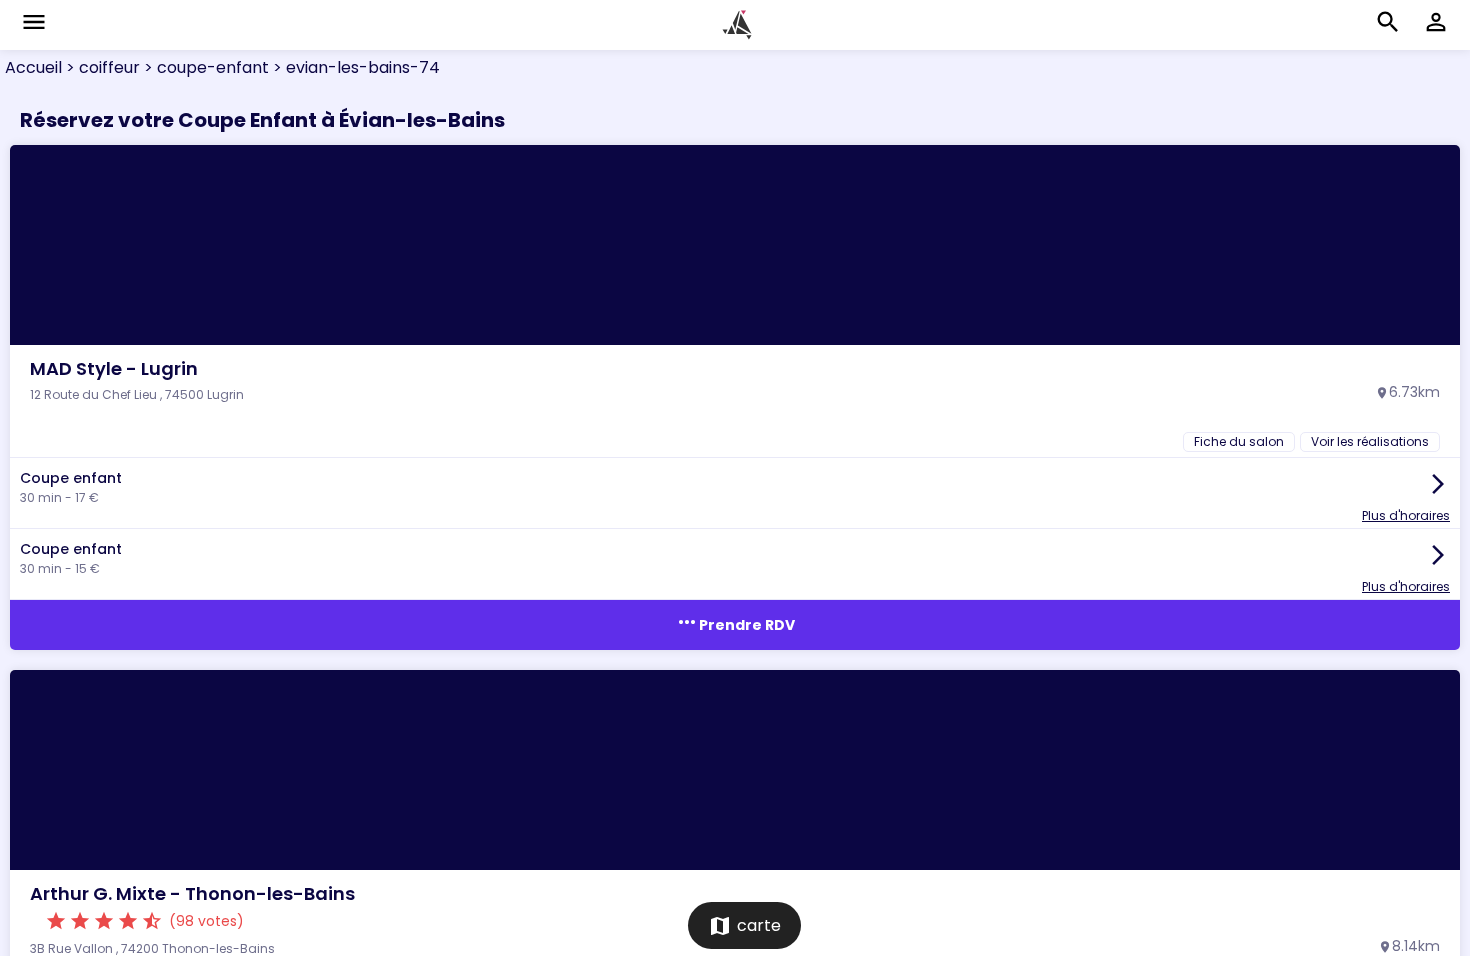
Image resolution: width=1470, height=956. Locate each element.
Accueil (33, 67)
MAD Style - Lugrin (114, 368)
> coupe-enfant (204, 67)
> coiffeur (101, 67)
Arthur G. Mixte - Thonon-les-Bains (192, 893)
